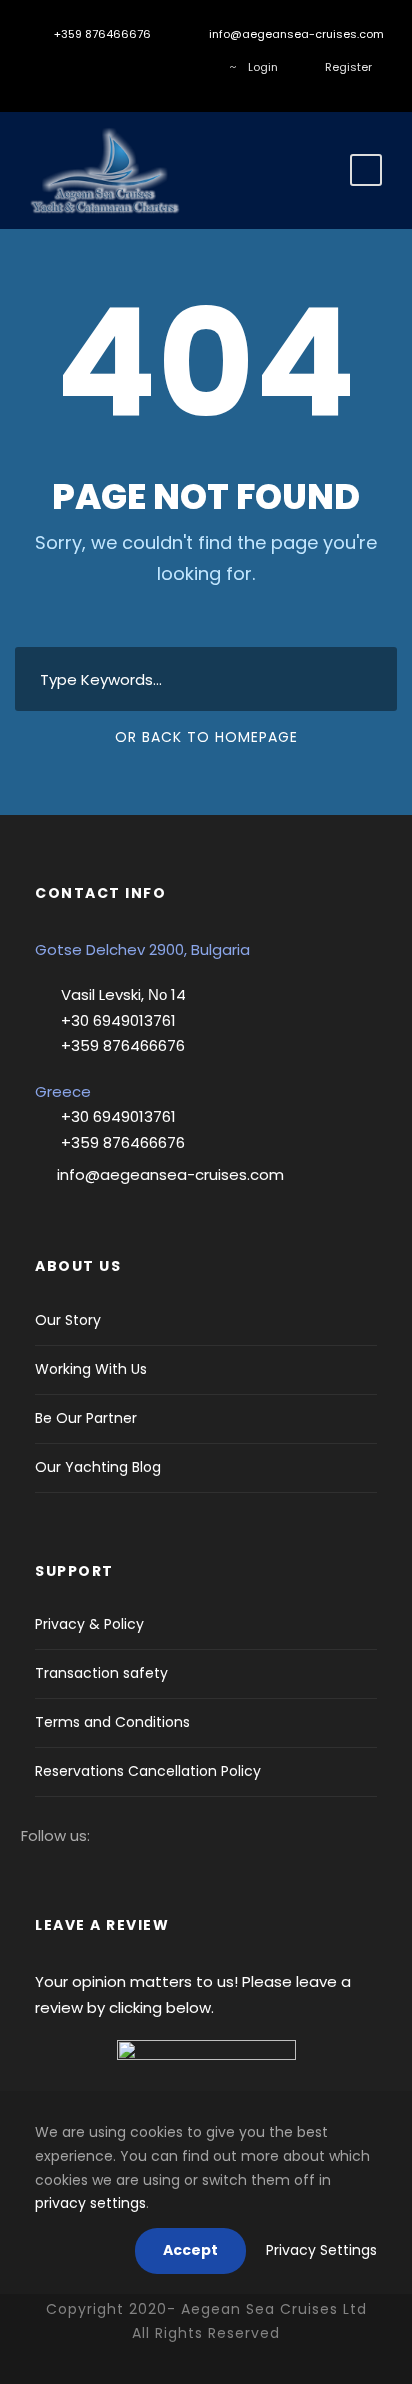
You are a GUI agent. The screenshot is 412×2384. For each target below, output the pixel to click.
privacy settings (90, 2203)
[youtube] (165, 67)
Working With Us (91, 1369)
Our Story (68, 1320)
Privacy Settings (321, 2250)
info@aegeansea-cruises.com (295, 34)
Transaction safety (101, 1673)
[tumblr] (135, 67)
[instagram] (75, 67)
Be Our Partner (86, 1418)
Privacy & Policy (89, 1624)
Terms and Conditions (112, 1722)
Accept (190, 2250)
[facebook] (45, 67)
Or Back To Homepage (206, 737)
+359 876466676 (101, 34)
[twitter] (105, 67)
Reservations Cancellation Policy (148, 1771)
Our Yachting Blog (98, 1467)
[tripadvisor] (195, 67)
